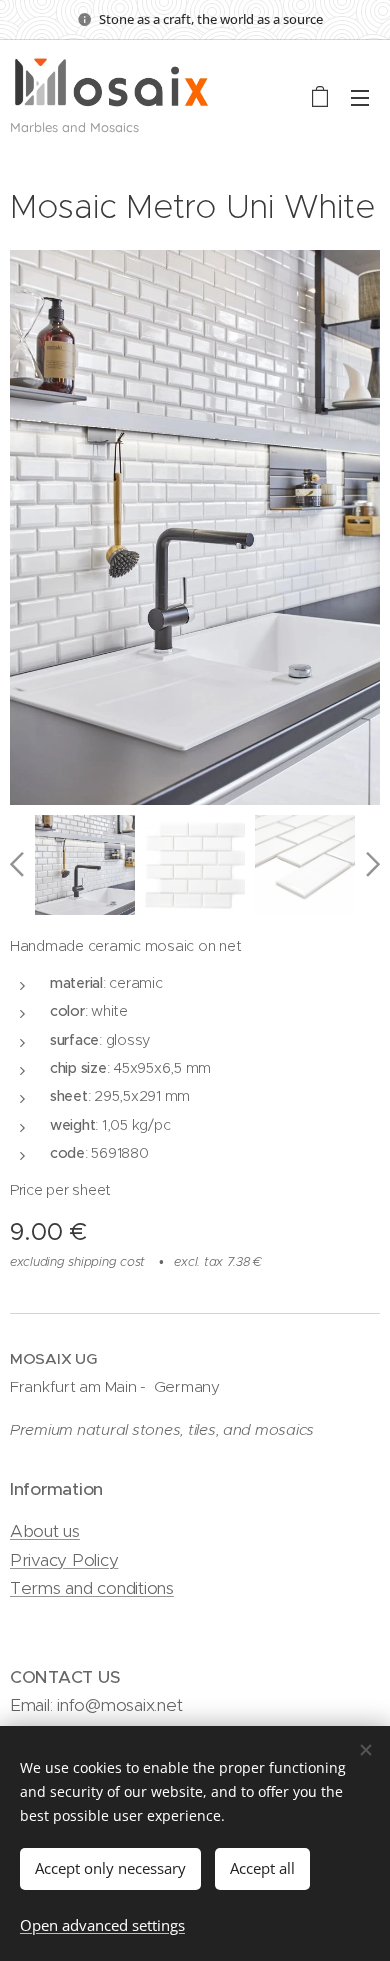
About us (45, 1531)
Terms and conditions (92, 1588)
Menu (360, 97)
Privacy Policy (64, 1560)
